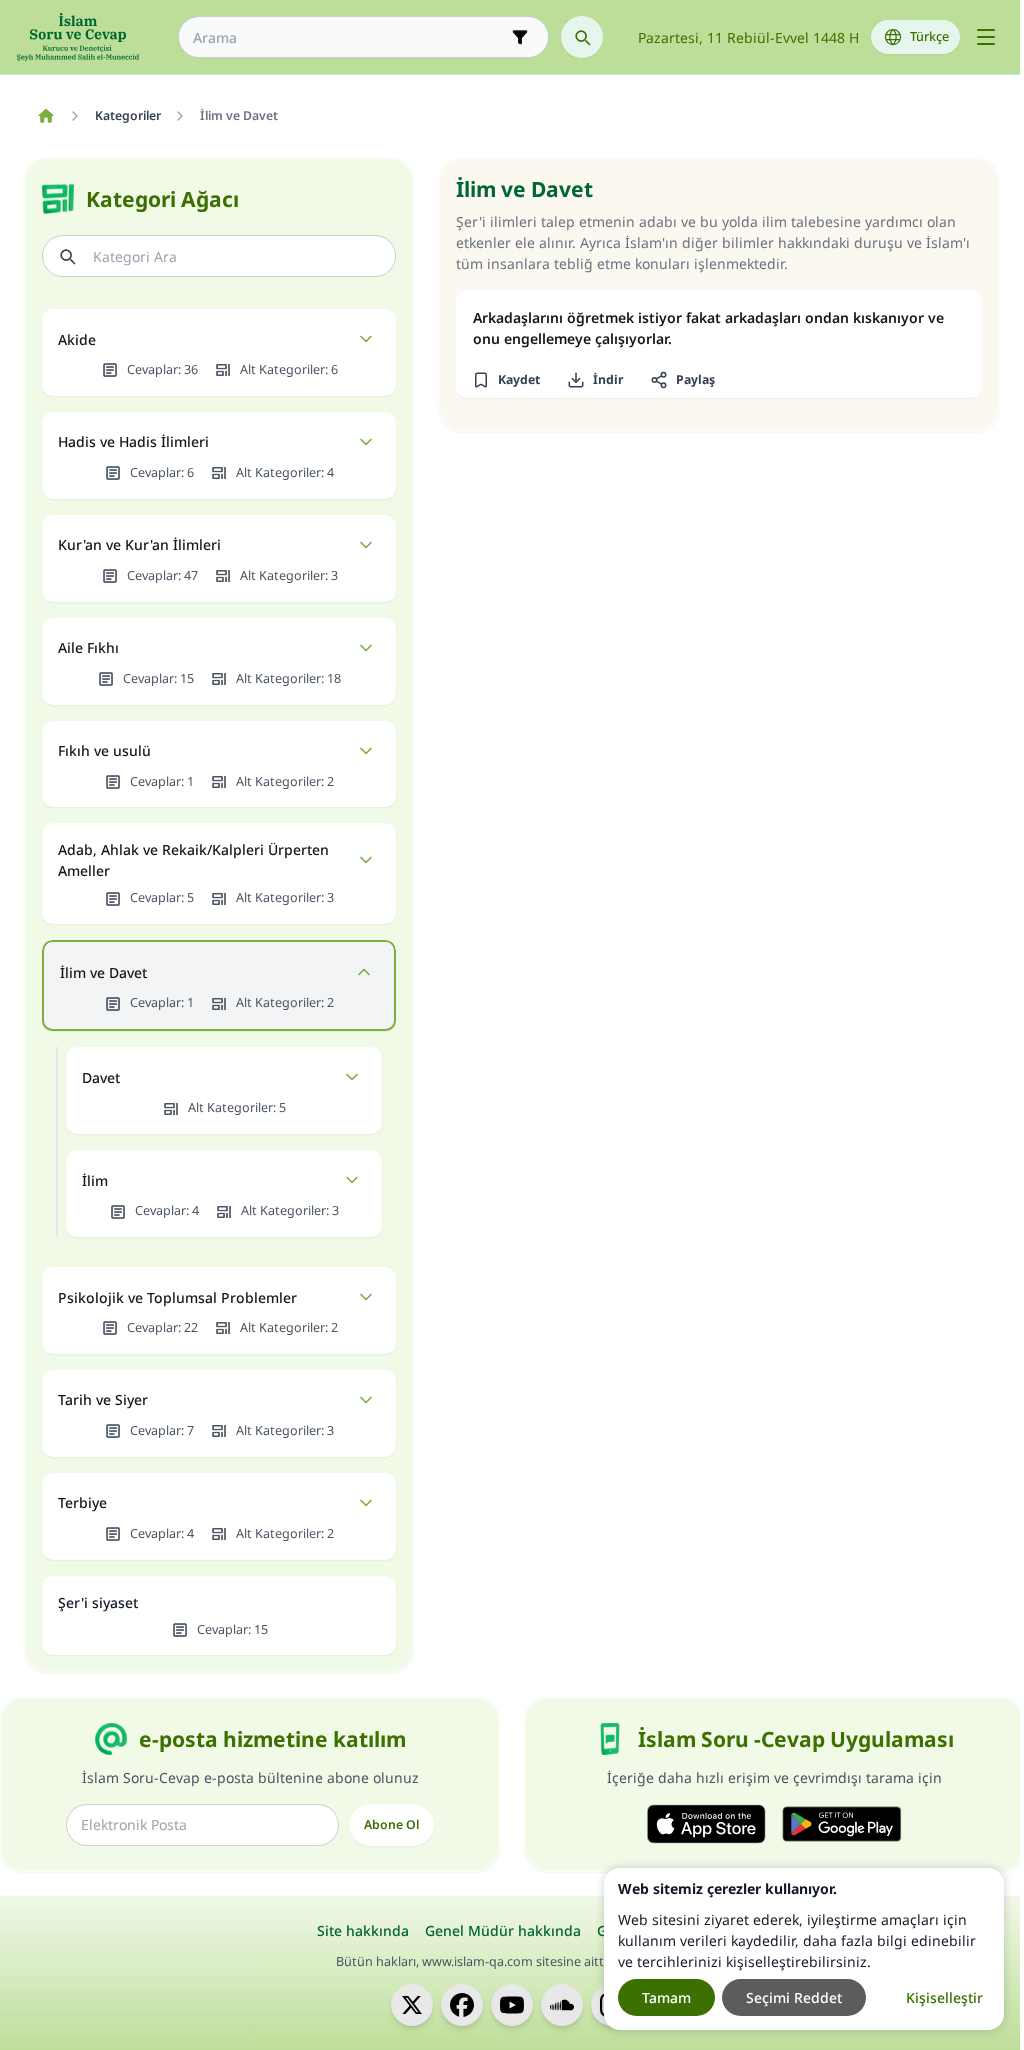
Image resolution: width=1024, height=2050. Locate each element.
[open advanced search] (520, 37)
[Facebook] (462, 2005)
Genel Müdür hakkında (503, 1930)
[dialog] (804, 1949)
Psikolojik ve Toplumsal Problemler (177, 1297)
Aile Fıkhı (88, 647)
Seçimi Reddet (794, 1997)
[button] (505, 380)
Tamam (666, 1997)
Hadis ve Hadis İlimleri (133, 441)
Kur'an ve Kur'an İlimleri (139, 544)
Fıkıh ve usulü (104, 750)
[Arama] (582, 37)
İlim (95, 1180)
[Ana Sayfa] (45, 116)
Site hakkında (363, 1930)
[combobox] (349, 37)
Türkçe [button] (929, 36)
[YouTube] (512, 2005)
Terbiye (82, 1502)
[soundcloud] (562, 2005)
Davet (101, 1077)
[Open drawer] (986, 37)
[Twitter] (412, 2005)
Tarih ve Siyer (103, 1399)
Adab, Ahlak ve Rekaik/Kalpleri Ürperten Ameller (193, 860)
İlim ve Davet (103, 972)
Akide (77, 339)
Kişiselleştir (944, 1997)
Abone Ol (391, 1824)
